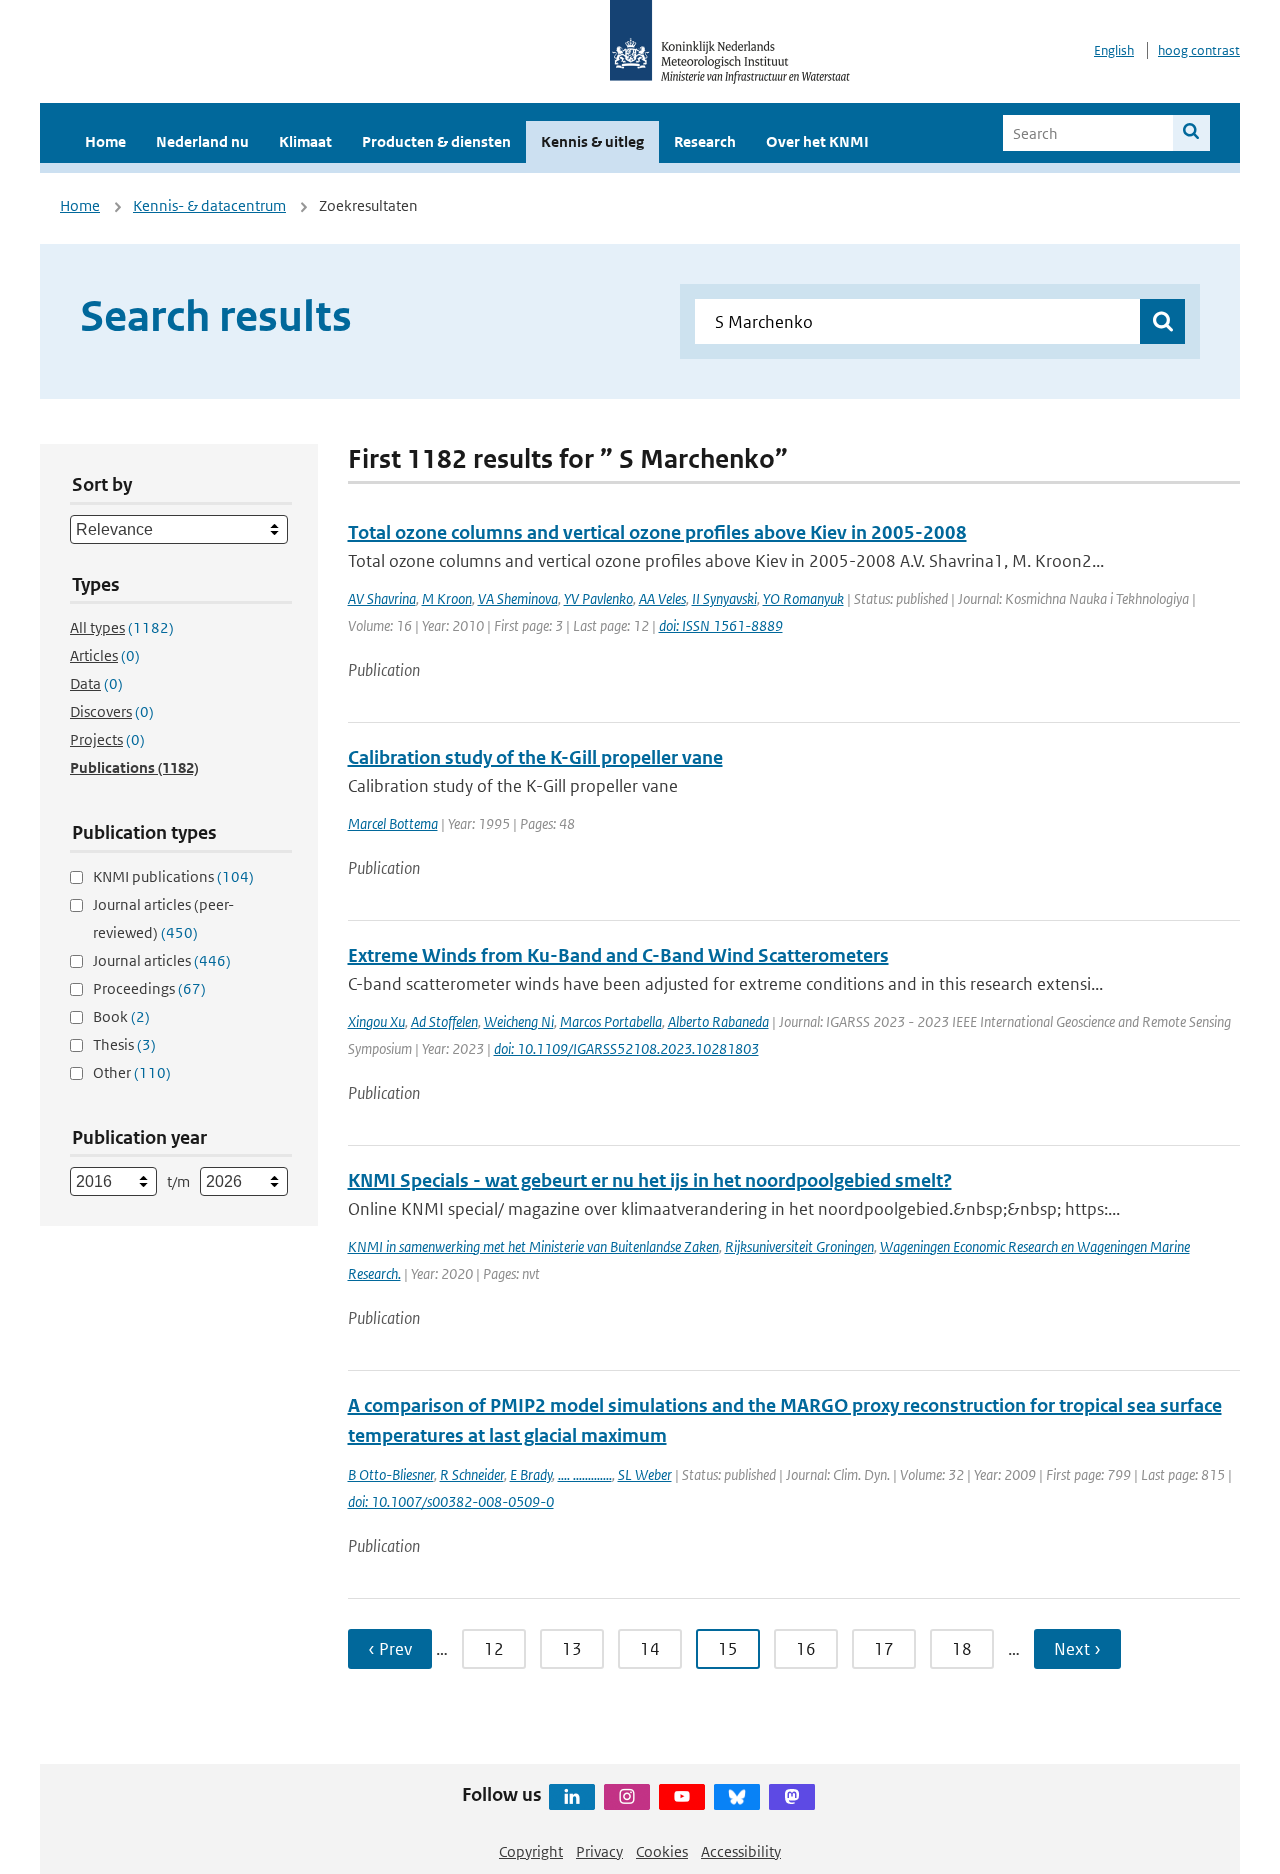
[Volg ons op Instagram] (627, 1797)
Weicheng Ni (519, 1021)
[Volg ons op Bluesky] (737, 1797)
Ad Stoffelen (444, 1021)
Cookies (662, 1851)
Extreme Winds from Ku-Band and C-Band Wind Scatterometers (618, 955)
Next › (1077, 1649)
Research (705, 141)
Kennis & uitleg (592, 141)
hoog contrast (1199, 50)
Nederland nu (202, 141)
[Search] (1191, 133)
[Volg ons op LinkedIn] (572, 1797)
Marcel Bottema (393, 823)
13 (572, 1649)
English (1114, 50)
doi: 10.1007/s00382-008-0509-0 (451, 1501)
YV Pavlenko (598, 598)
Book (121, 1016)
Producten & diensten (436, 141)
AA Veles (662, 598)
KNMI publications (173, 876)
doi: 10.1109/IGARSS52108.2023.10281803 (626, 1048)
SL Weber (645, 1474)
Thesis (124, 1044)
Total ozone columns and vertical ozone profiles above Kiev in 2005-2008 (657, 532)
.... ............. (585, 1474)
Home (105, 141)
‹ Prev (390, 1649)
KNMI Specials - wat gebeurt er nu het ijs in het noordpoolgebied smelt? (650, 1180)
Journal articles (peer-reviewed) (163, 918)
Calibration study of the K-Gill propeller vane (535, 757)
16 (806, 1649)
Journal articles (162, 960)
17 (884, 1649)
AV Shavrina (382, 598)
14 (650, 1649)
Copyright (531, 1851)
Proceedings (149, 988)
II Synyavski (724, 598)
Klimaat (305, 141)
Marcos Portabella (611, 1021)
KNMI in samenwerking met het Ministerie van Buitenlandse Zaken (533, 1246)
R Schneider (472, 1474)
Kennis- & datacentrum (209, 205)
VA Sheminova (518, 598)
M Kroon (447, 598)
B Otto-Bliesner (391, 1474)
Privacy (599, 1851)
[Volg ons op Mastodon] (792, 1797)
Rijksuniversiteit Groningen (799, 1246)
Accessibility (741, 1851)
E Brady (531, 1474)
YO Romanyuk (803, 598)
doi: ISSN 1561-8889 (721, 625)
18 (962, 1649)
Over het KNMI (817, 141)
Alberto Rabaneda (718, 1021)
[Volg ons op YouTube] (682, 1797)
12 (494, 1649)
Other (132, 1072)
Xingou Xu (376, 1021)
